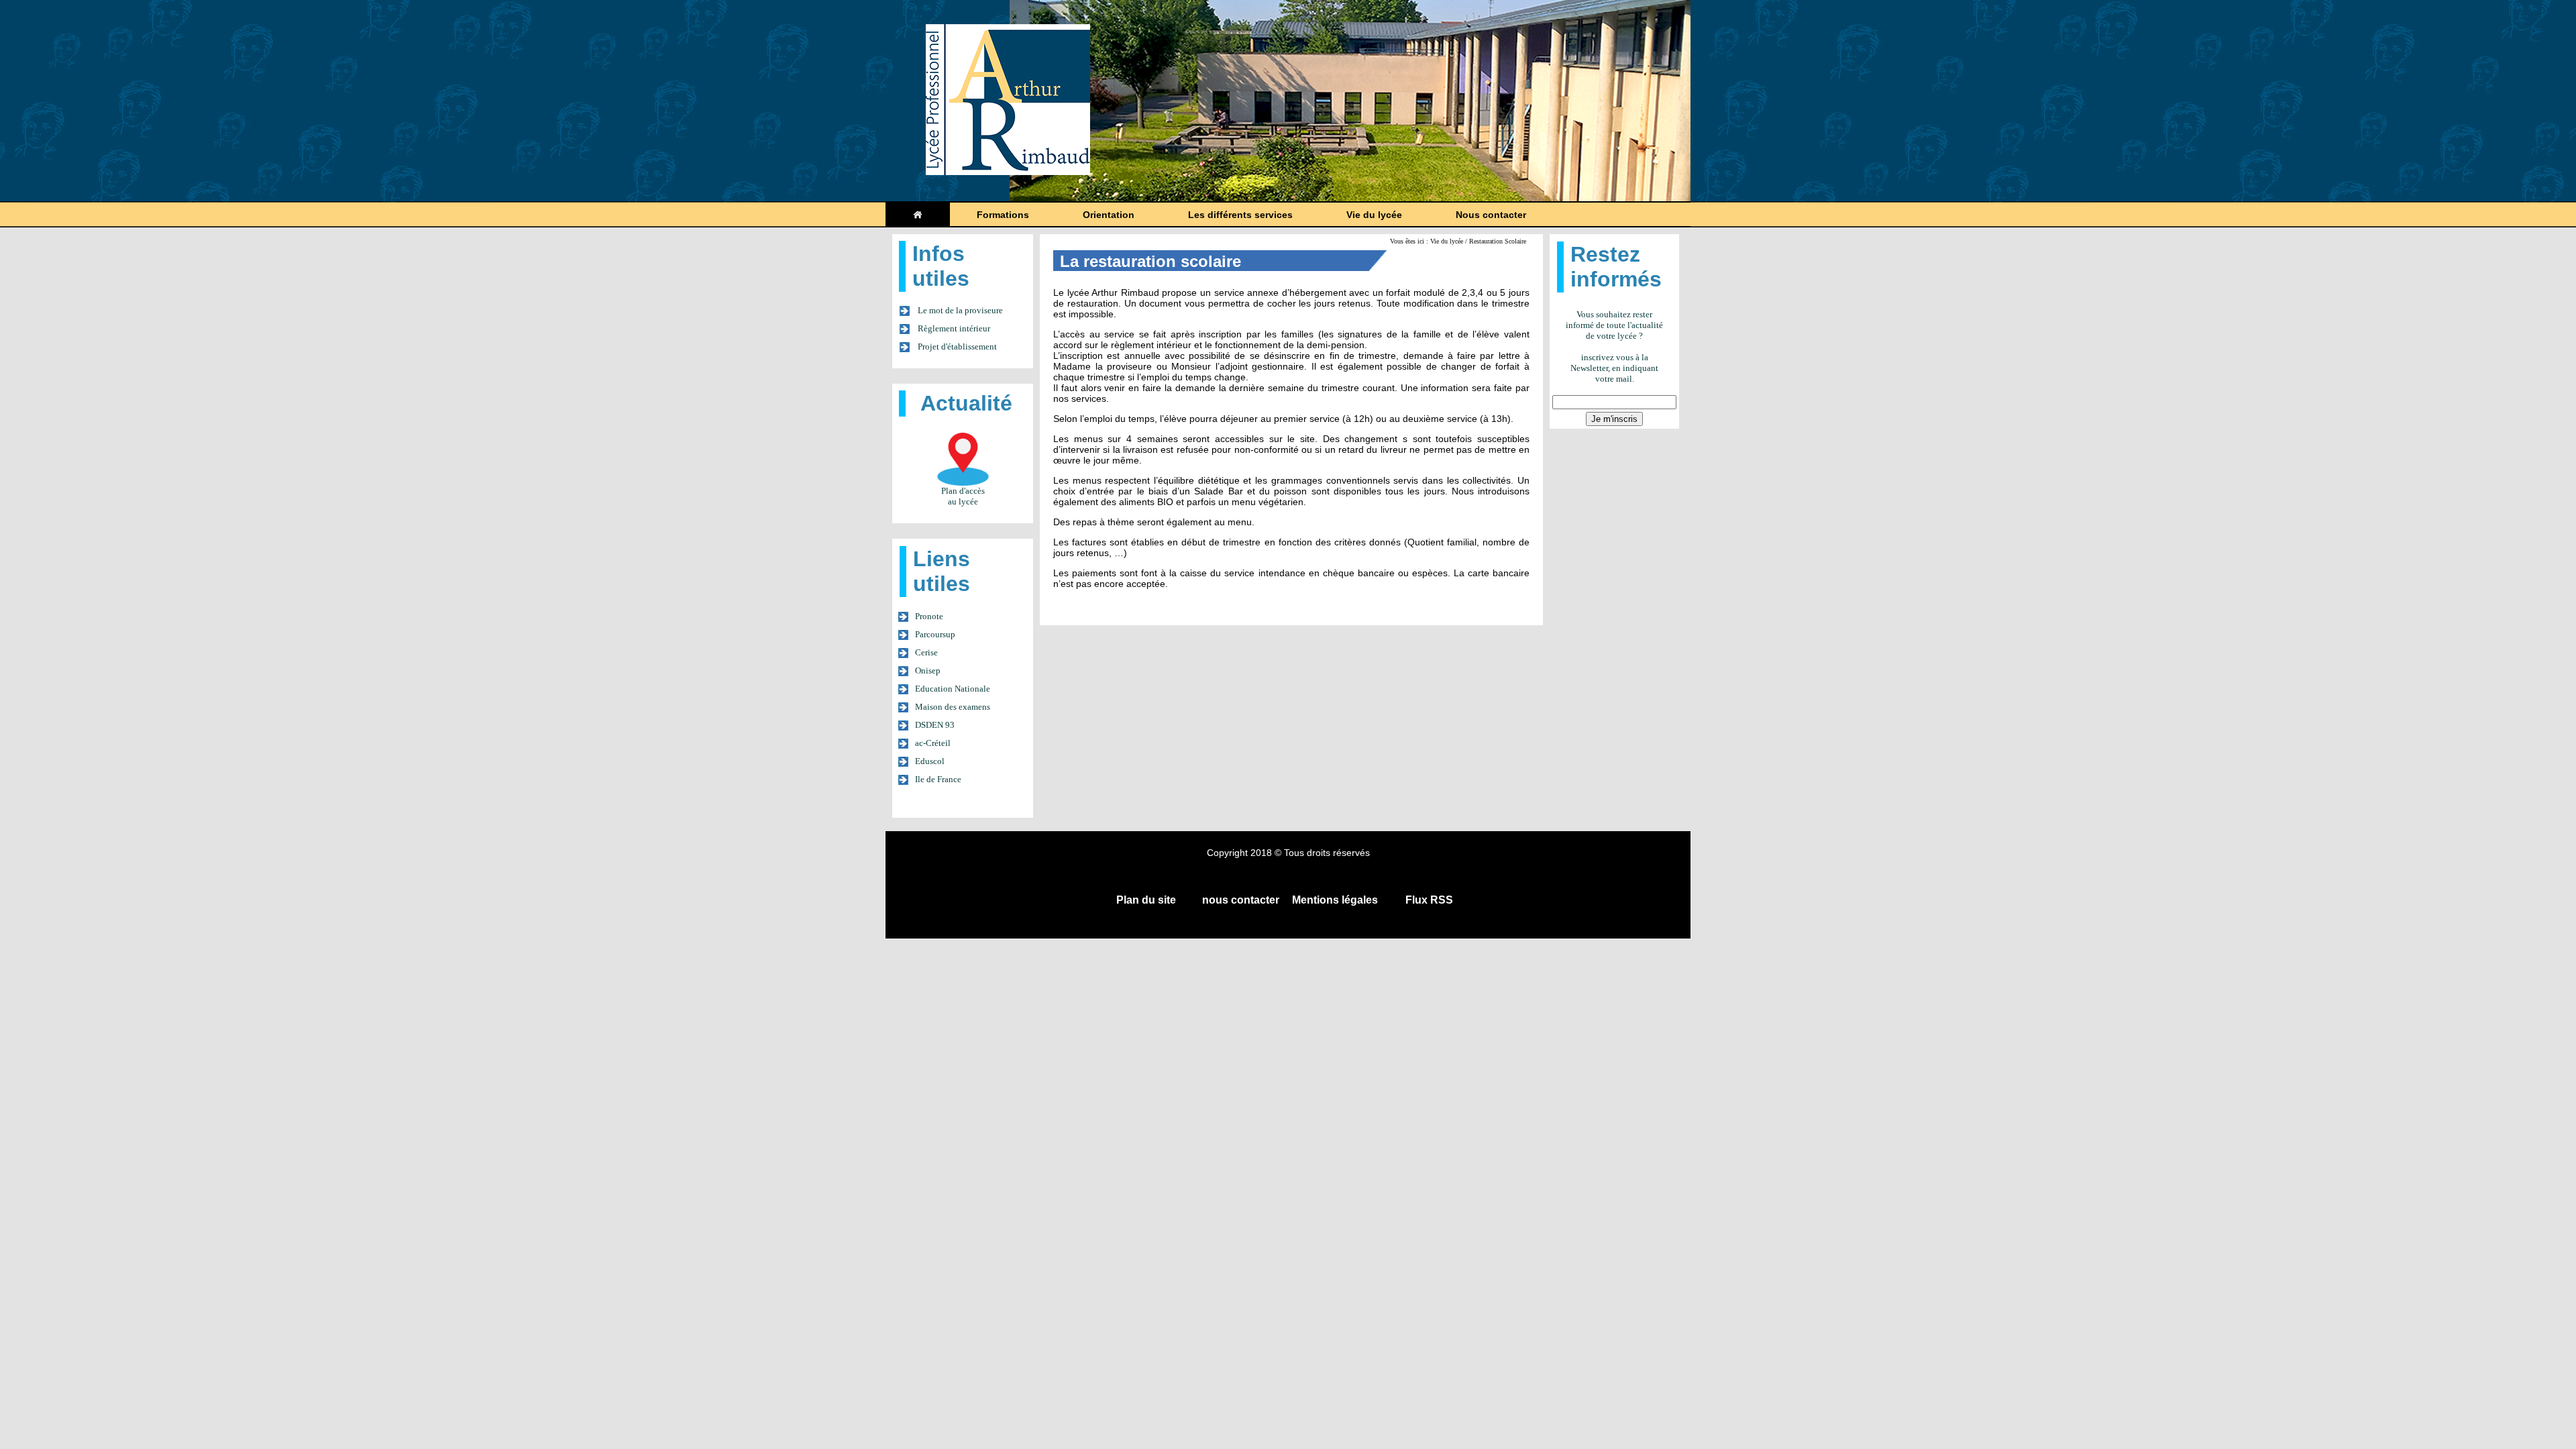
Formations (1003, 215)
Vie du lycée (1374, 215)
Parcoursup (935, 634)
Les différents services (1240, 215)
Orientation (1109, 215)
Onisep (928, 670)
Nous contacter (1491, 215)
